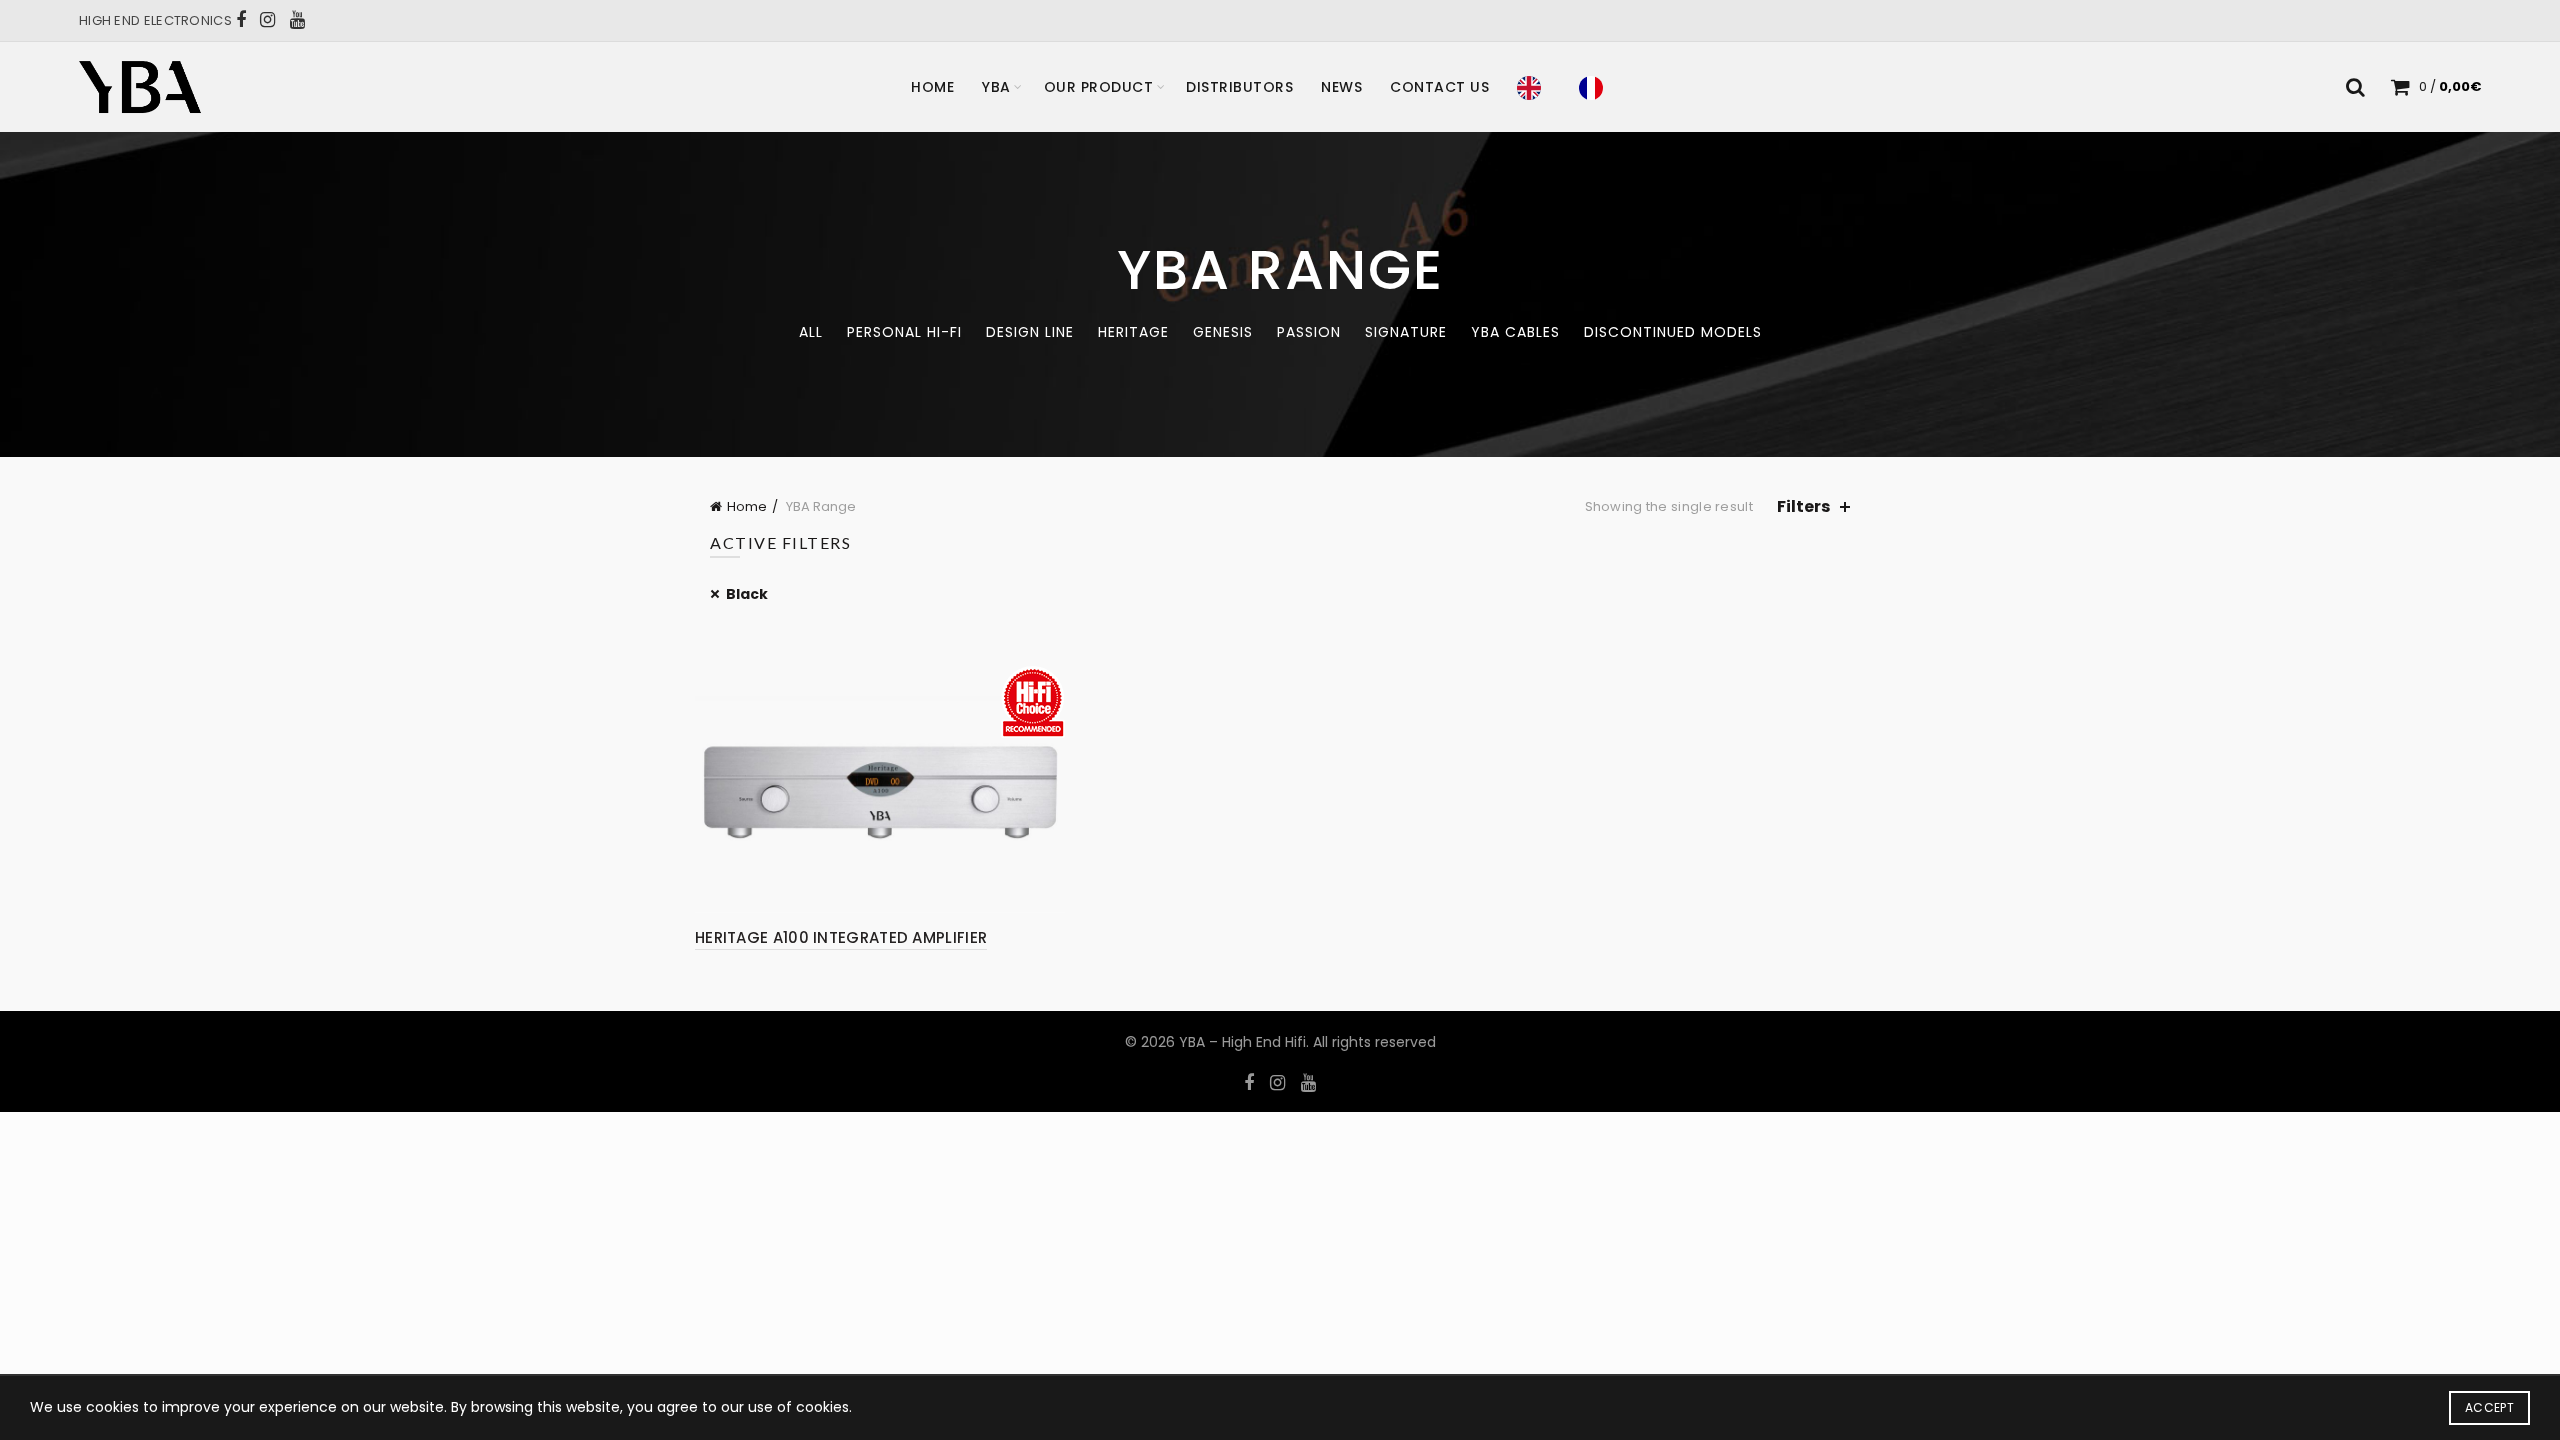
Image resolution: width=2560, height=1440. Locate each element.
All (811, 332)
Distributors (1239, 87)
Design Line (1030, 332)
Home (932, 87)
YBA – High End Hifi (1242, 1042)
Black (747, 594)
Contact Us (1439, 87)
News (1341, 87)
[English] (1534, 87)
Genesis (1223, 332)
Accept (2489, 1407)
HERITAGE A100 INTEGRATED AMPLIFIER (841, 937)
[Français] (1596, 87)
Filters (1803, 506)
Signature (1406, 332)
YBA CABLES (1515, 332)
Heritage (1133, 332)
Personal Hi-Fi (904, 332)
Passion (1309, 332)
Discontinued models (1673, 332)
